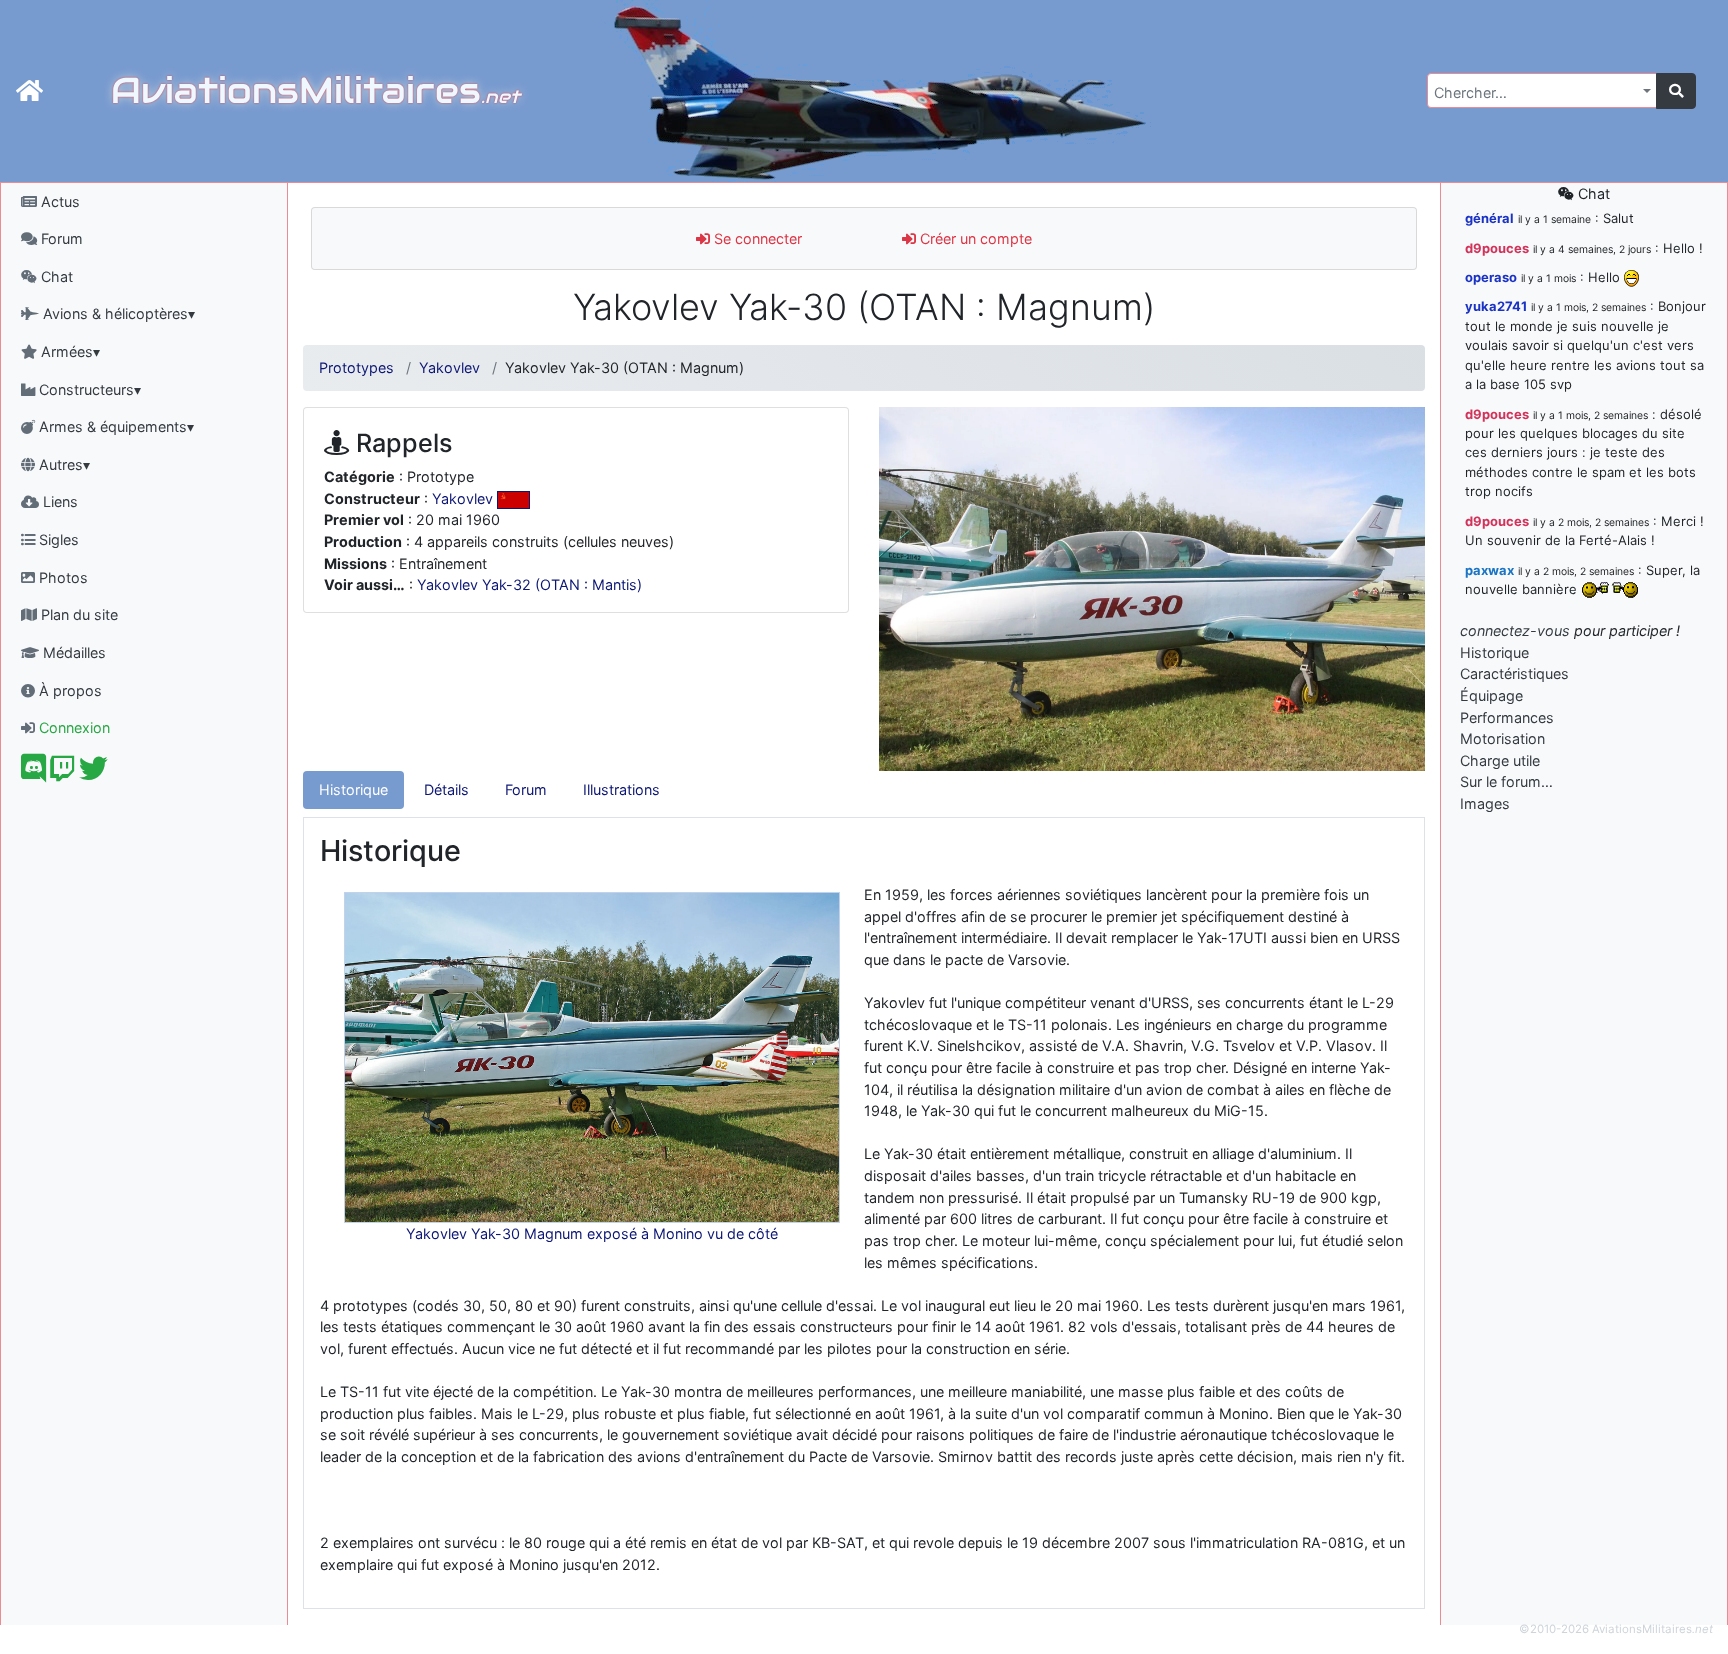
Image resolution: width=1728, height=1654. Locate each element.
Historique (353, 789)
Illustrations (621, 789)
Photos (61, 577)
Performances (1507, 717)
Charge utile (1500, 760)
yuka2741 (1496, 306)
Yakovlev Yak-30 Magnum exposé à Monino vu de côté (592, 1233)
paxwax (1489, 570)
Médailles (72, 652)
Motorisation (1502, 738)
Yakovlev (449, 367)
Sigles (57, 539)
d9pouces (1497, 248)
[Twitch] (62, 773)
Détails (446, 789)
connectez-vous (1515, 630)
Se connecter (756, 238)
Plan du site (77, 614)
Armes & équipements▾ (114, 426)
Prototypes (356, 367)
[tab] (353, 790)
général (1489, 218)
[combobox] (1542, 90)
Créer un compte (974, 238)
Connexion (72, 727)
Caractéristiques (1514, 673)
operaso (1491, 277)
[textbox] (1536, 93)
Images (1485, 803)
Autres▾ (62, 464)
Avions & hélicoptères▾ (117, 313)
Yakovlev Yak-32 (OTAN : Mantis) (529, 584)
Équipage (1491, 695)
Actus (58, 201)
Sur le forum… (1506, 781)
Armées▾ (68, 351)
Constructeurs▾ (88, 389)
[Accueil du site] (29, 91)
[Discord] (33, 773)
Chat (55, 276)
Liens (58, 501)
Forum (60, 238)
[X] (93, 773)
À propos (68, 690)
